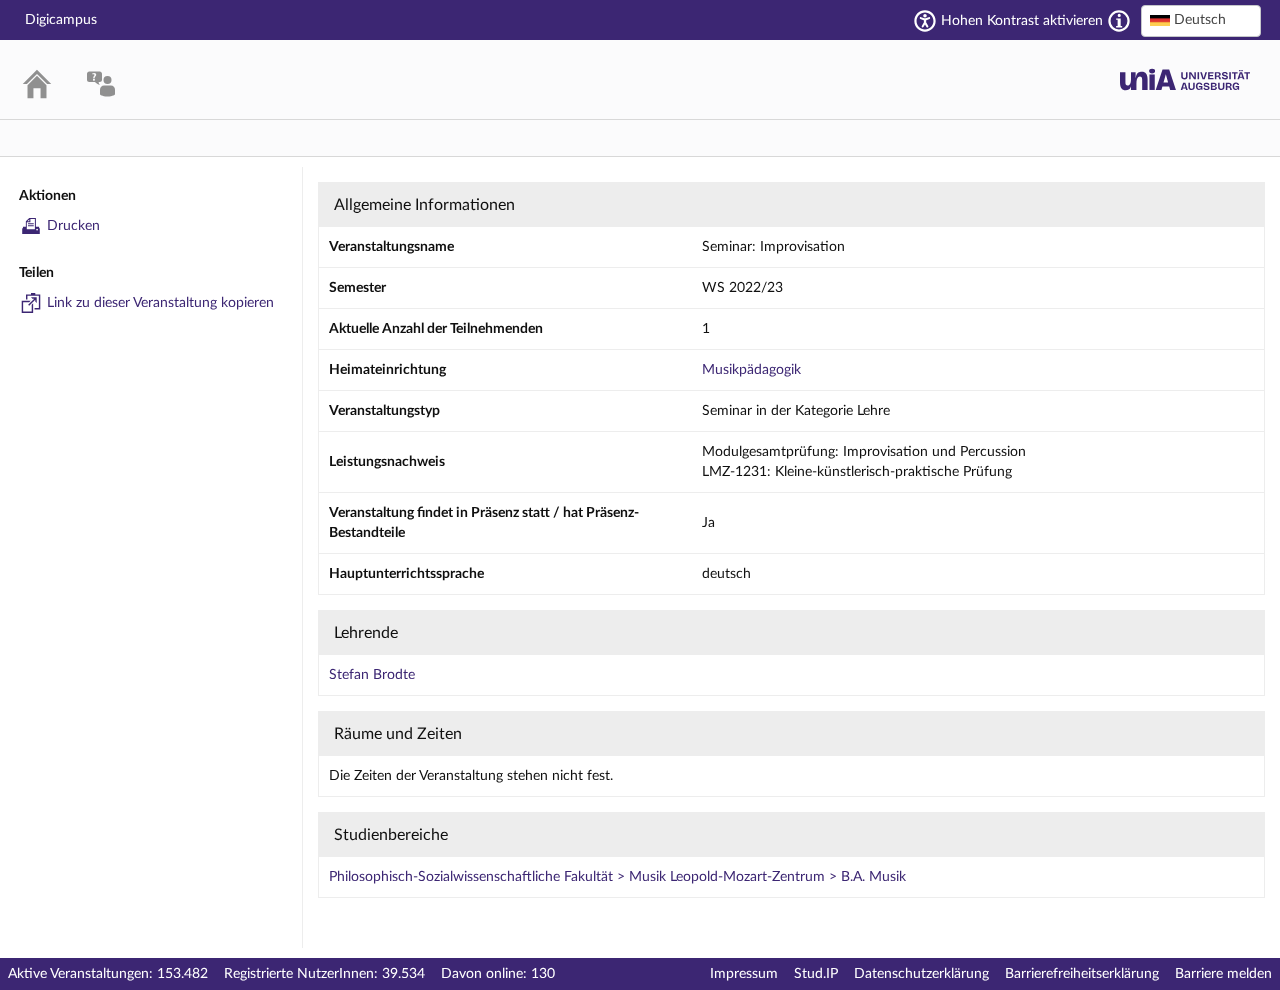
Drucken (73, 226)
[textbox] (1201, 20)
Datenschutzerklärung (921, 974)
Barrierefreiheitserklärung (1082, 974)
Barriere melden (1223, 974)
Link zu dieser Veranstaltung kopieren (160, 303)
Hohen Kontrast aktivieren (1022, 21)
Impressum (744, 974)
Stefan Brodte (372, 675)
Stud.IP (816, 974)
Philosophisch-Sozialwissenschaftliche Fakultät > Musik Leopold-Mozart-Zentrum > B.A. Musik (617, 877)
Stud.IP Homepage (1185, 79)
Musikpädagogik (751, 370)
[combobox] (1201, 21)
